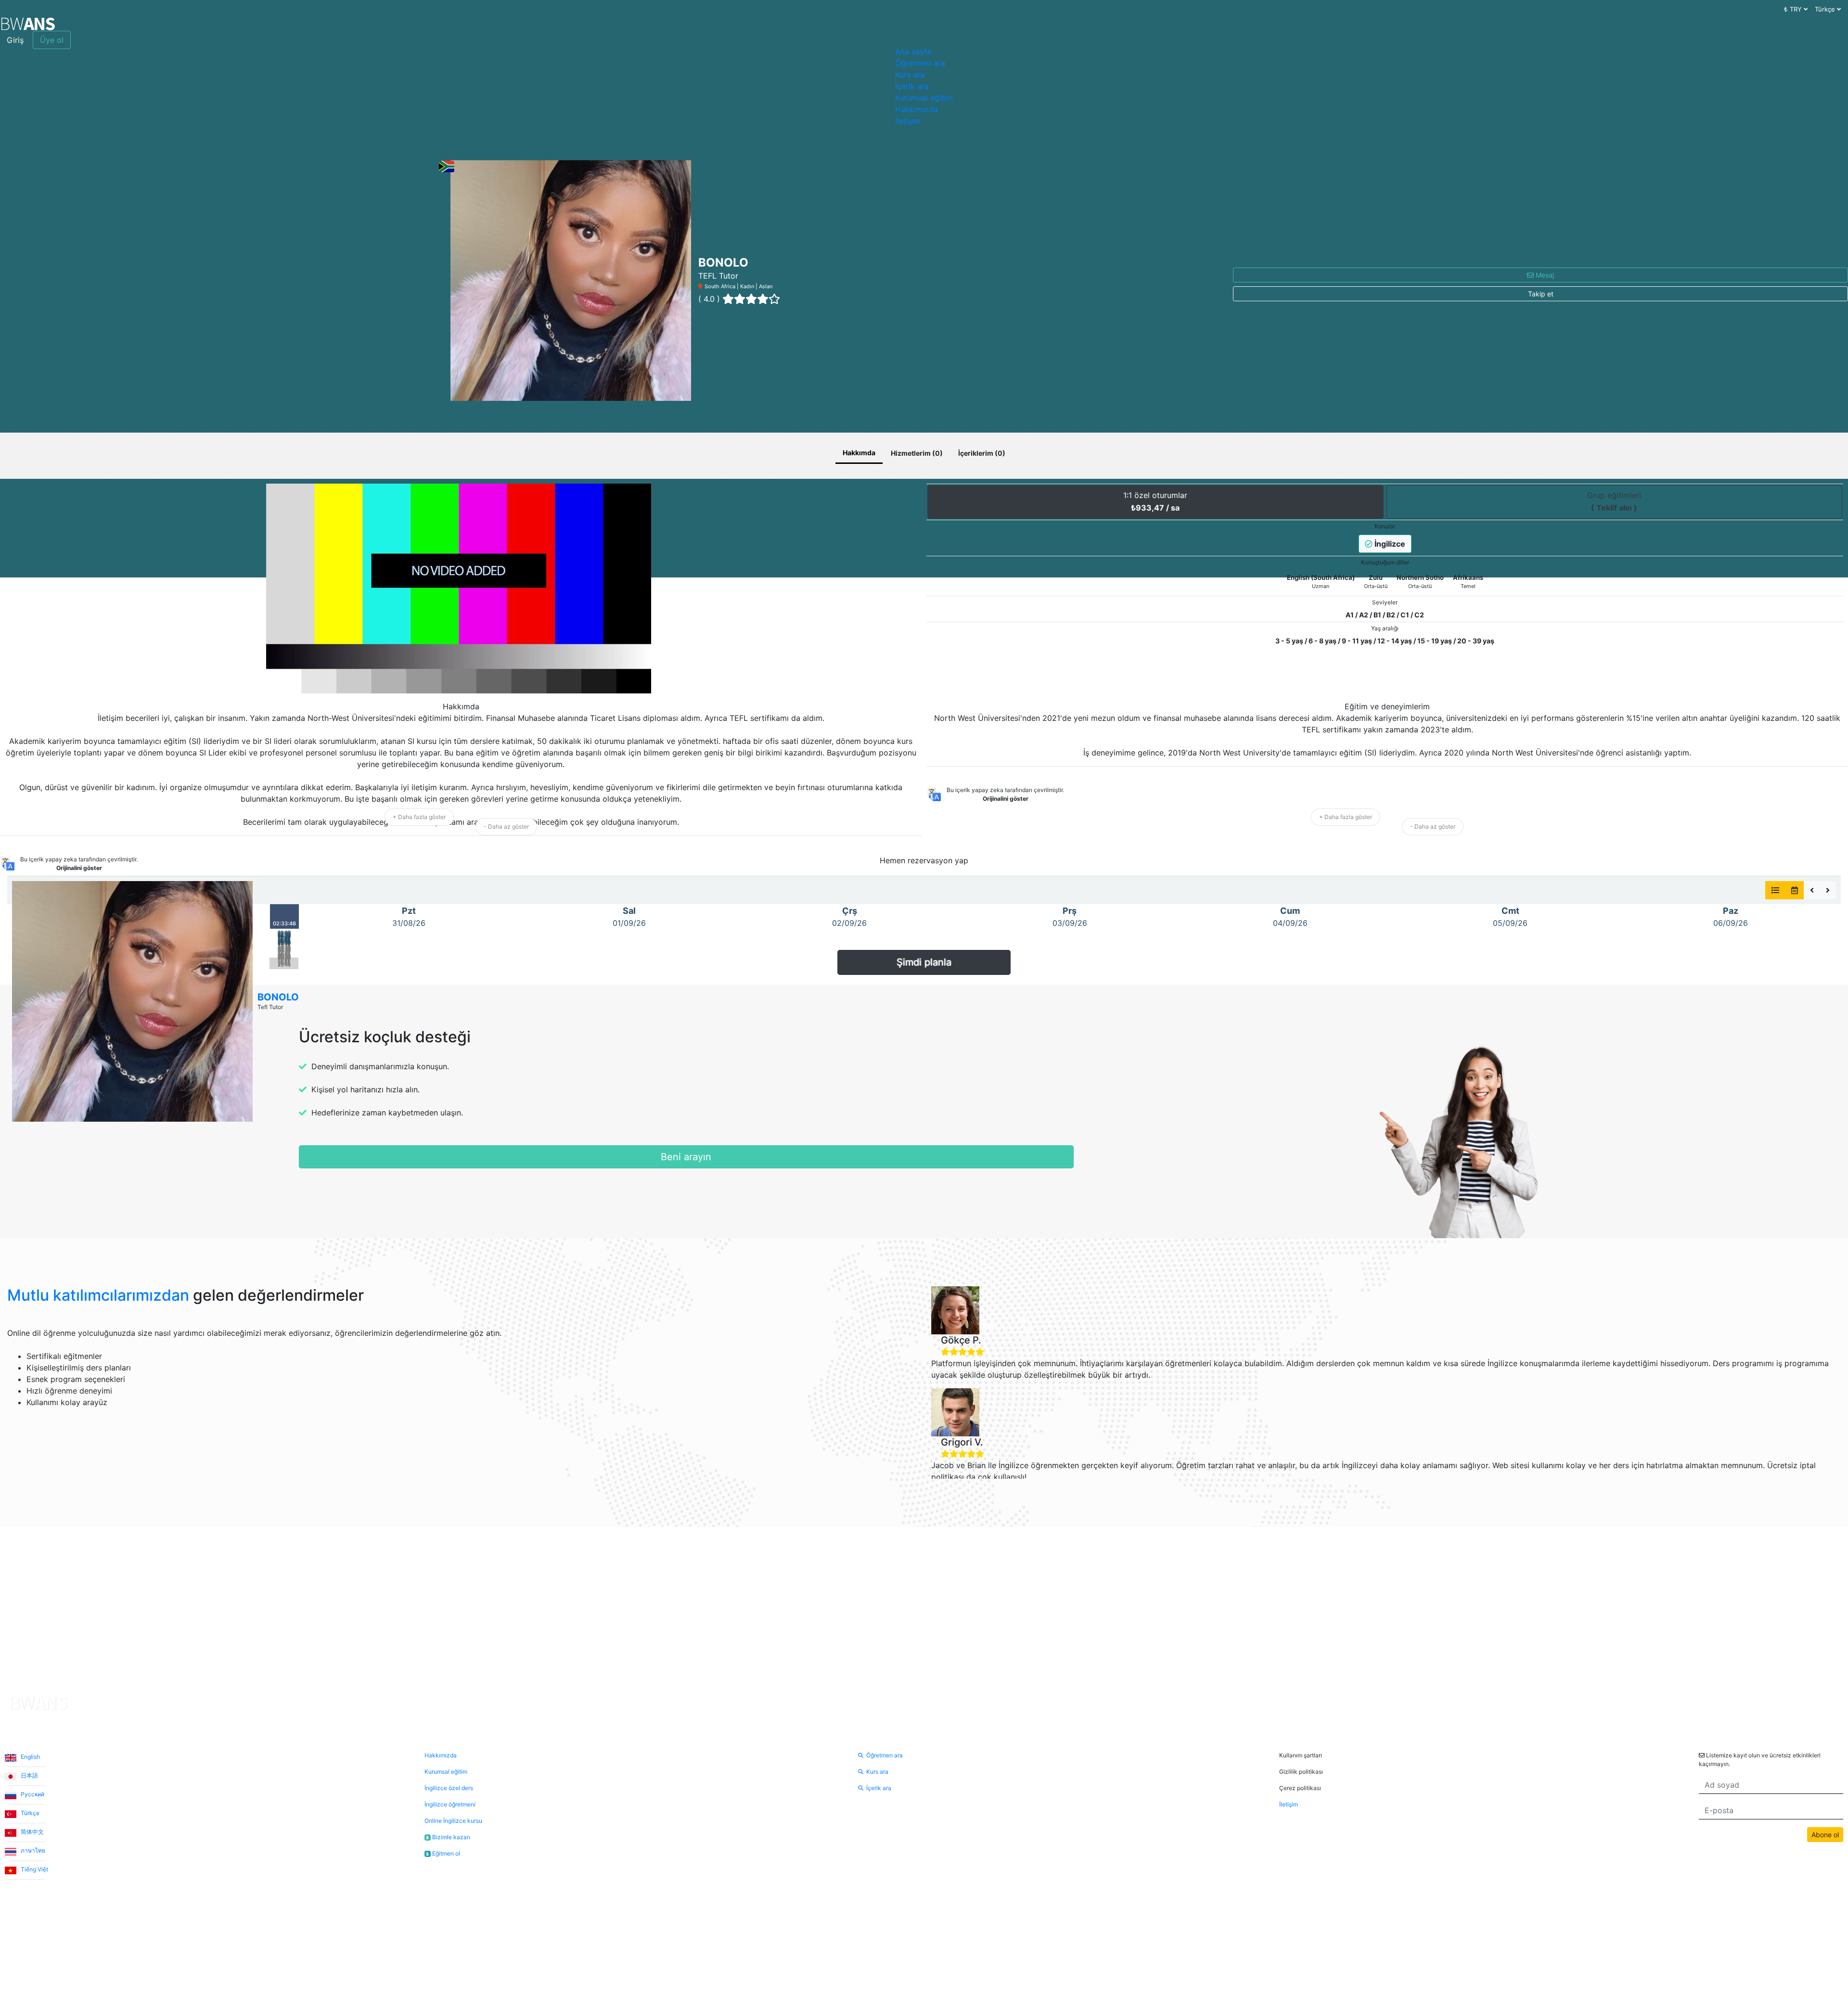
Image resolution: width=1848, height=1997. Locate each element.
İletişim (908, 121)
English (30, 1757)
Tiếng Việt (34, 1869)
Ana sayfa (913, 51)
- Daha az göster (506, 826)
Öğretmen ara (920, 63)
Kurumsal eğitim (924, 98)
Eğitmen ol (443, 1853)
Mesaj (1544, 275)
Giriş (15, 40)
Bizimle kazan (448, 1837)
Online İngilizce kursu (453, 1821)
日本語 (29, 1775)
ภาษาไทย (32, 1850)
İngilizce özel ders (449, 1788)
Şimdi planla (924, 962)
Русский (32, 1794)
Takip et (1541, 294)
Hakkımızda (917, 109)
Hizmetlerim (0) (917, 453)
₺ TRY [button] (1794, 9)
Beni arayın (686, 1157)
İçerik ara (912, 86)
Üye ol (52, 40)
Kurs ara (910, 75)
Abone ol (1825, 1835)
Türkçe (29, 1813)
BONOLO (278, 997)
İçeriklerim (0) (982, 453)
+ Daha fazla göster (419, 817)
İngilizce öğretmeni (450, 1804)
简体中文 (32, 1832)
